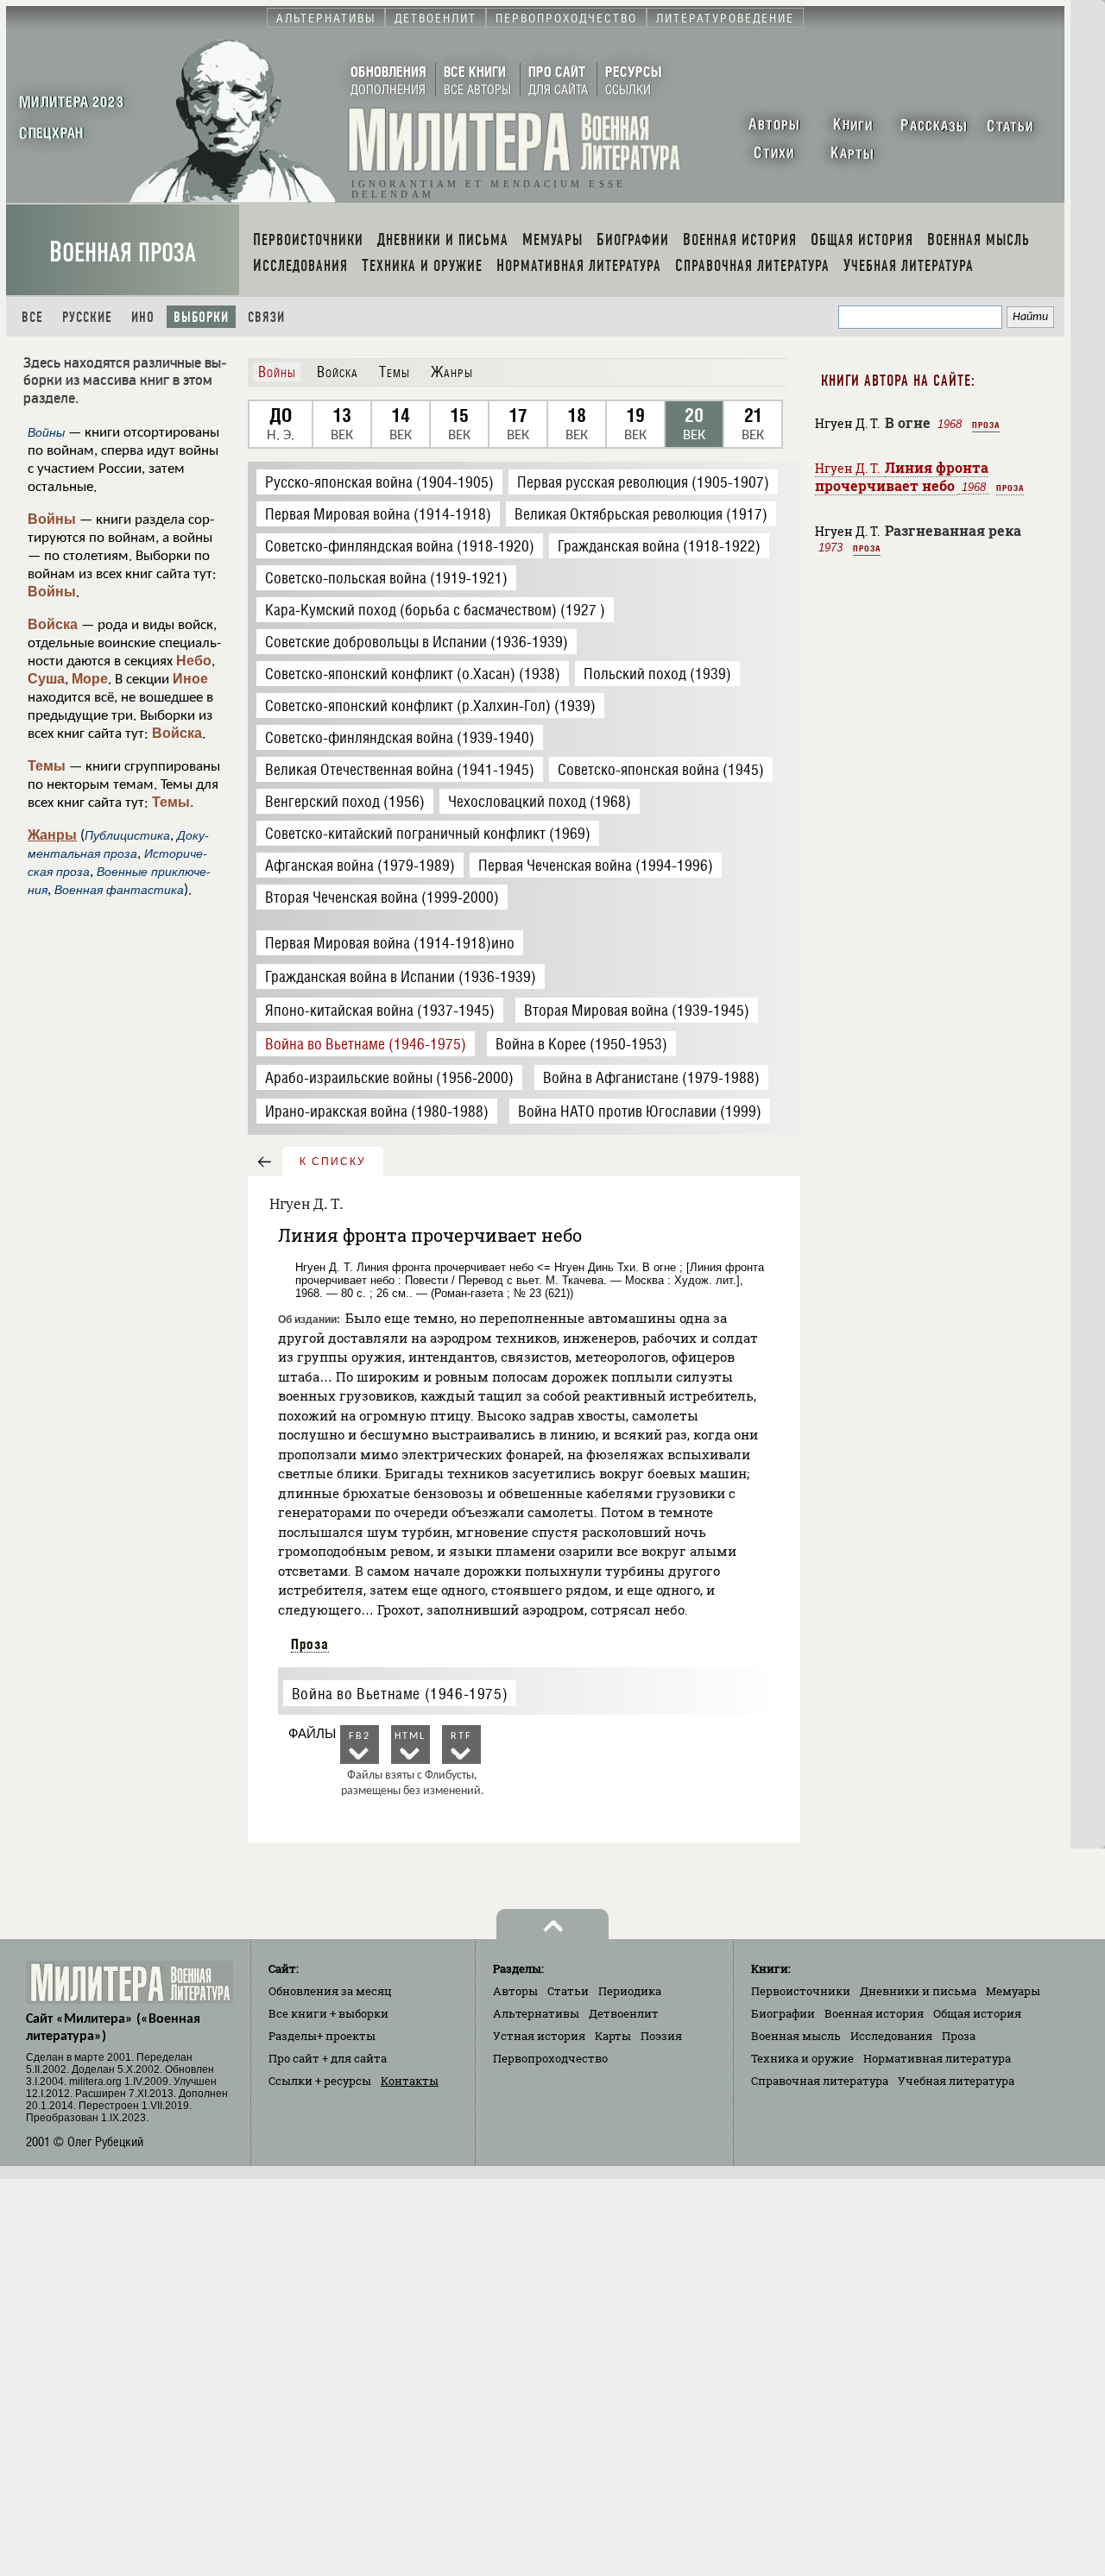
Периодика (630, 1991)
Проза (310, 1644)
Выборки (201, 317)
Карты (613, 2036)
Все (32, 317)
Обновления (330, 1991)
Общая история (977, 2013)
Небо (194, 661)
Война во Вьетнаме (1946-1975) (400, 1694)
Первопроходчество (550, 2058)
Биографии (783, 2013)
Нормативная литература (937, 2058)
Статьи (568, 1991)
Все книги (328, 2013)
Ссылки (320, 2081)
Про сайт (328, 2058)
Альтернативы (536, 2013)
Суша (46, 679)
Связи (266, 317)
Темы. (173, 802)
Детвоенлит (624, 2013)
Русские (87, 317)
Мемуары (1013, 1991)
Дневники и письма (918, 1991)
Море (90, 679)
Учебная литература (956, 2081)
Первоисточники (801, 1991)
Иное (190, 679)
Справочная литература (820, 2081)
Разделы (322, 2036)
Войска (53, 624)
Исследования (891, 2036)
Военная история (874, 2013)
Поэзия (661, 2036)
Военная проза (123, 252)
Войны (52, 519)
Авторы (515, 1991)
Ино (143, 317)
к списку (333, 1162)
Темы (47, 766)
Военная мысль (796, 2036)
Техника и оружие (802, 2058)
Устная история (539, 2036)
